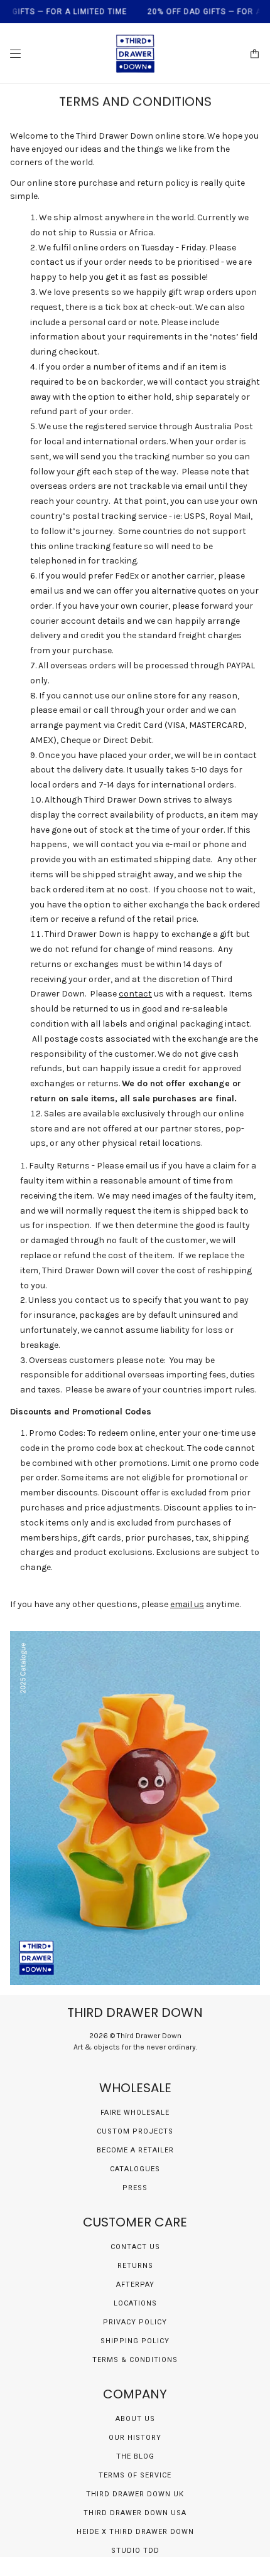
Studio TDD (135, 2551)
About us (135, 2419)
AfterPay (135, 2285)
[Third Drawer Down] (135, 54)
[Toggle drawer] (15, 54)
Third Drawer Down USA (135, 2513)
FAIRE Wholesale (135, 2113)
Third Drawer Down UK (135, 2494)
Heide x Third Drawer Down (135, 2532)
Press (135, 2188)
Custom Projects (135, 2131)
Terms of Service (135, 2475)
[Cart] (255, 54)
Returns (135, 2266)
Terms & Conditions (135, 2360)
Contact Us (135, 2247)
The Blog (135, 2456)
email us (187, 1604)
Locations (135, 2303)
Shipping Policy (135, 2341)
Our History (135, 2438)
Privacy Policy (135, 2322)
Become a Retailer (135, 2150)
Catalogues (135, 2169)
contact (135, 994)
